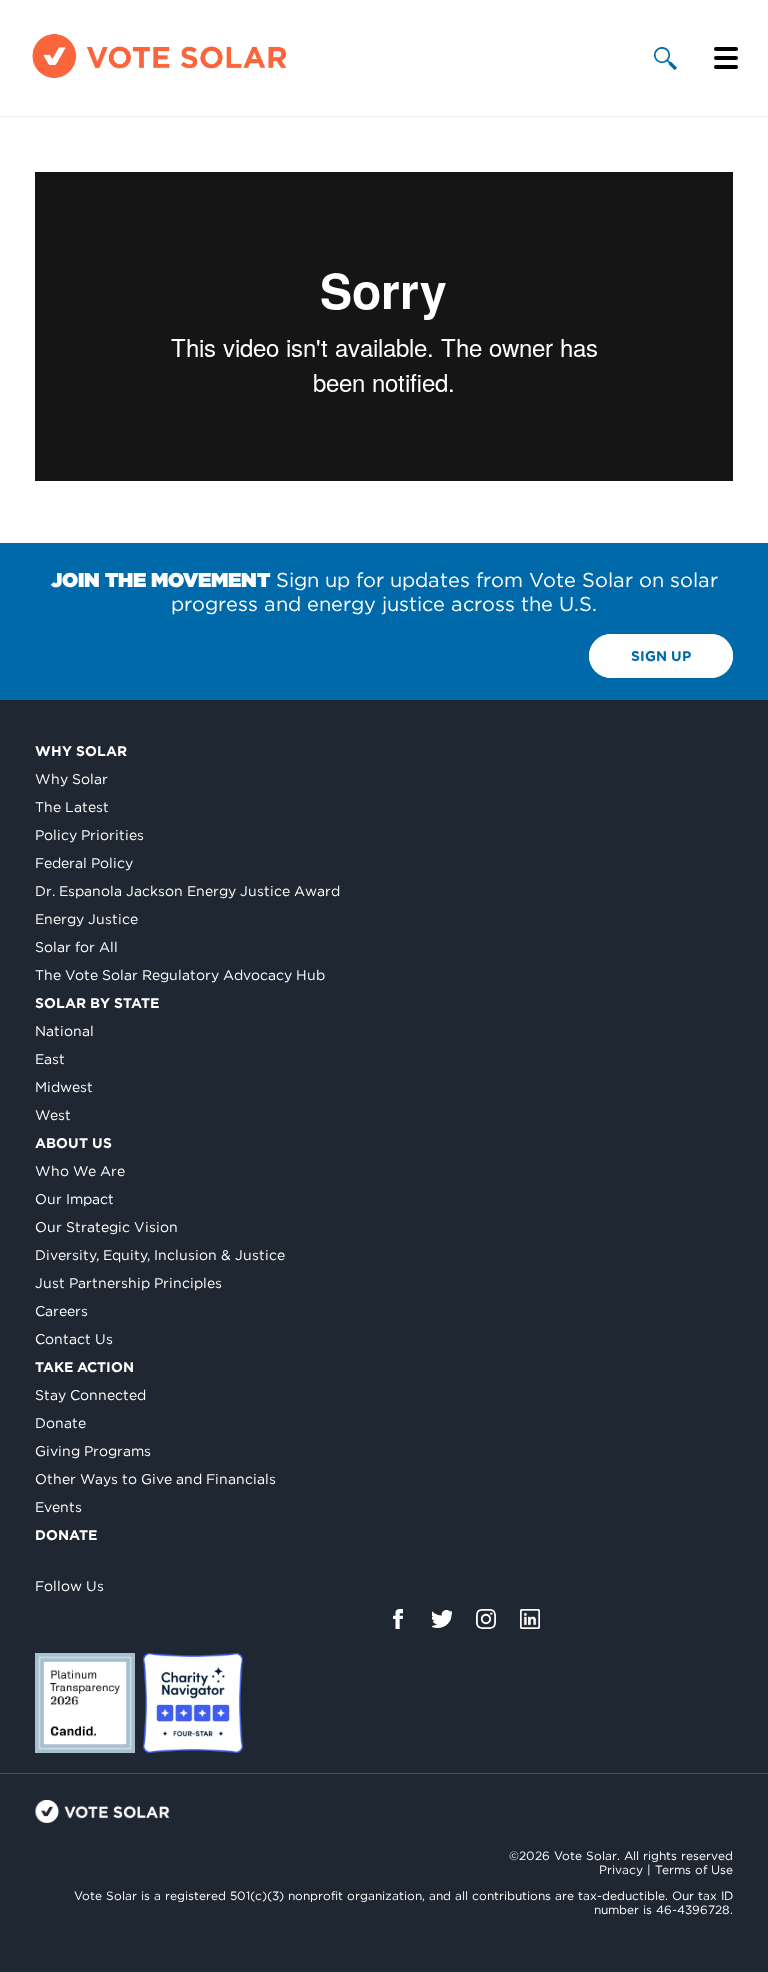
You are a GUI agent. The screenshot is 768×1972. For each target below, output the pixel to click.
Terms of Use (694, 1869)
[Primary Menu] (726, 58)
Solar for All (76, 947)
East (50, 1059)
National (64, 1031)
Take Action (84, 1367)
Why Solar (81, 751)
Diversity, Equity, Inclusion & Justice (160, 1255)
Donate (60, 1423)
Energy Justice (86, 919)
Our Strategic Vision (106, 1227)
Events (58, 1507)
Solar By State (97, 1003)
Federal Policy (84, 863)
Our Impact (74, 1199)
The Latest (72, 807)
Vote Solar (102, 1811)
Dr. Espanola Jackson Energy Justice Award (187, 891)
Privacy (621, 1869)
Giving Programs (93, 1451)
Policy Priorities (89, 835)
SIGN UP (661, 656)
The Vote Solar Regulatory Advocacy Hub (180, 975)
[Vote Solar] (159, 77)
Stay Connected (90, 1395)
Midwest (64, 1087)
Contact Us (74, 1339)
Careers (61, 1311)
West (53, 1115)
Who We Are (80, 1171)
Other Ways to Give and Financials (155, 1479)
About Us (73, 1143)
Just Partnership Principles (128, 1283)
